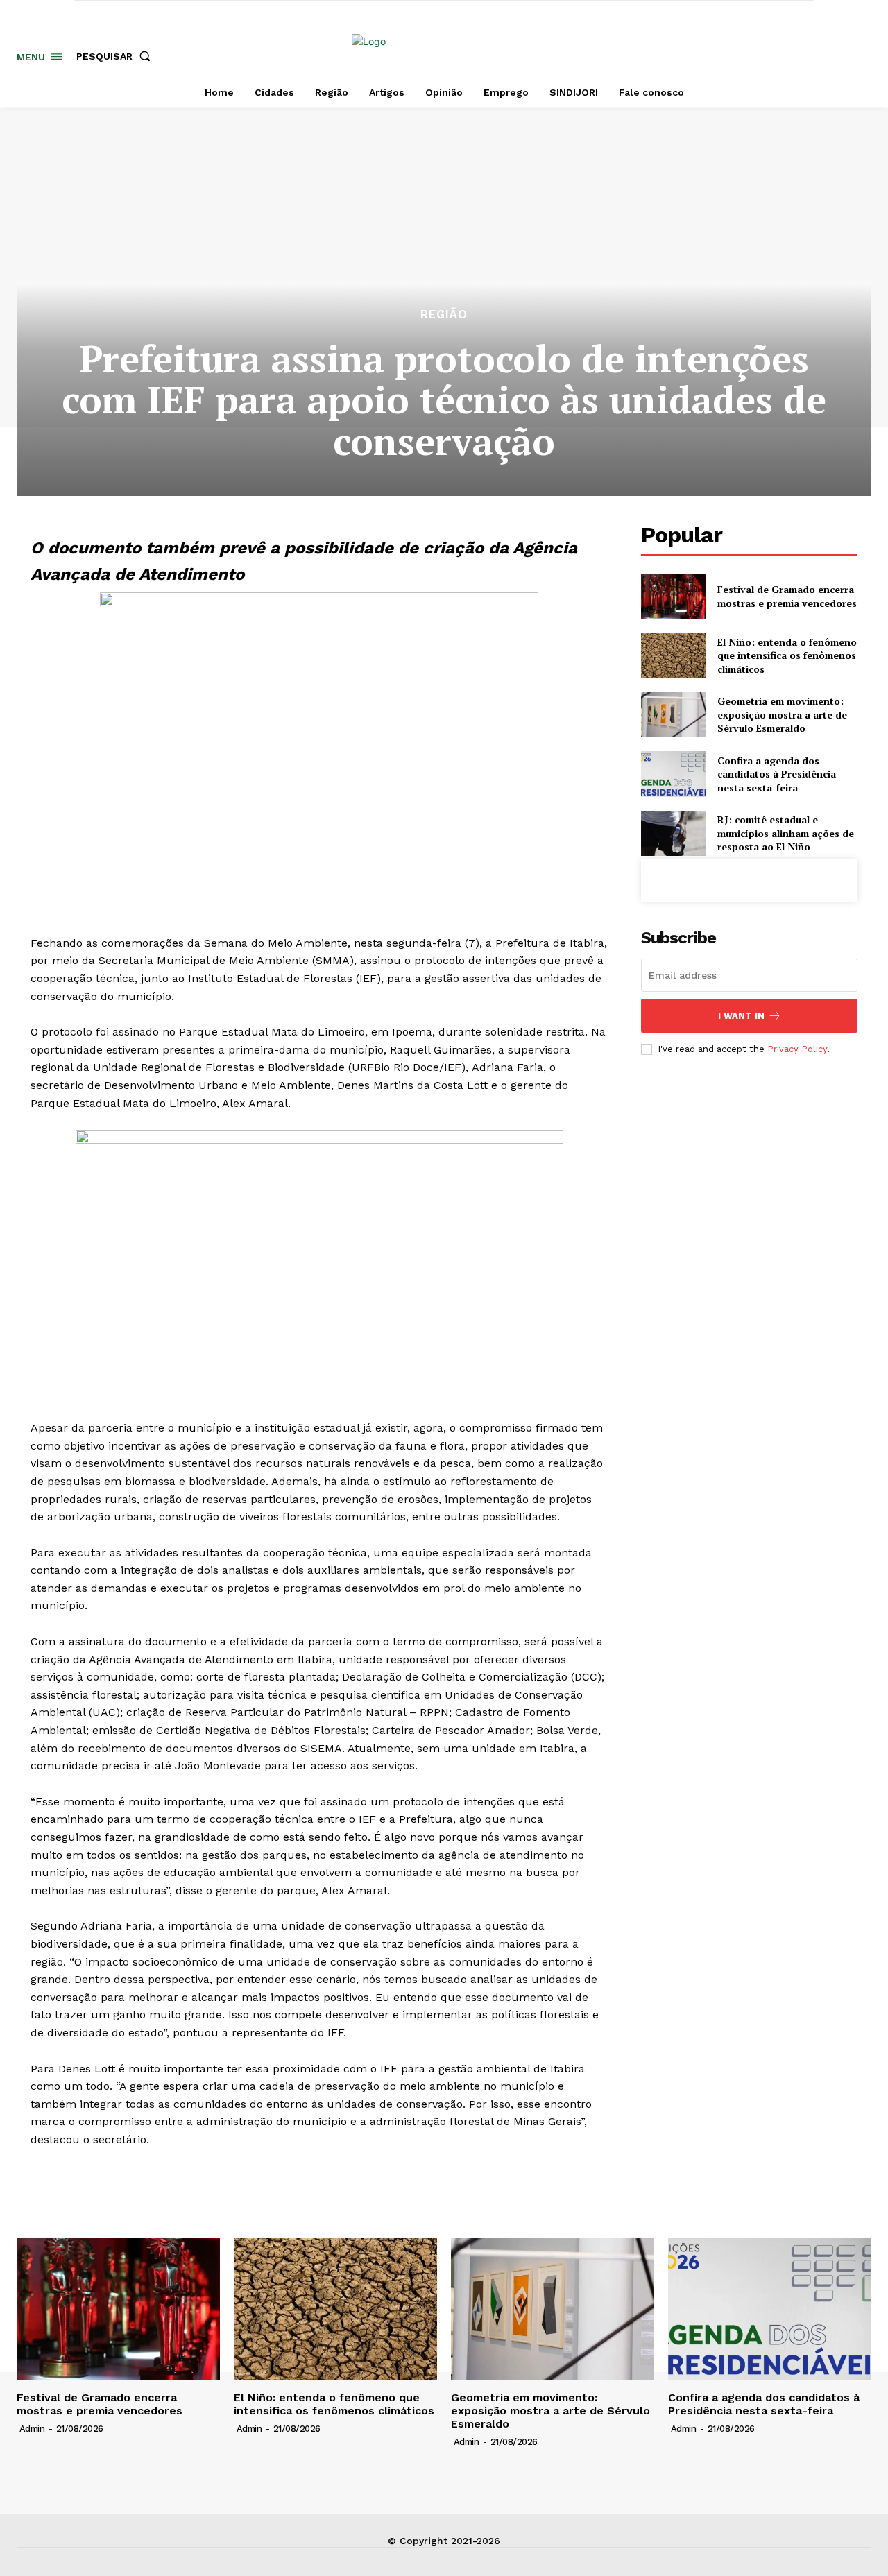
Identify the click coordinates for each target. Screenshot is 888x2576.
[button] (116, 56)
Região (444, 315)
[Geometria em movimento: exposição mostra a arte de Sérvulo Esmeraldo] (673, 715)
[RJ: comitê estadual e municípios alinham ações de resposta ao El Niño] (673, 833)
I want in (741, 1016)
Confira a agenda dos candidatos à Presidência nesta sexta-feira (777, 774)
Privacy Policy (797, 1049)
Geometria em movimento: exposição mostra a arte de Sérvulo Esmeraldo (782, 714)
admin (32, 2429)
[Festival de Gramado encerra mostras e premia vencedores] (673, 596)
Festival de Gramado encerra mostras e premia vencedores (787, 596)
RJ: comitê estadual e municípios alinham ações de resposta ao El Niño (786, 833)
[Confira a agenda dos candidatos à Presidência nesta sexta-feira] (673, 774)
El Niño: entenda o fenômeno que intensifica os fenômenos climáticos (787, 655)
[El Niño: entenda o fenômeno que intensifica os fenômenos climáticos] (673, 655)
